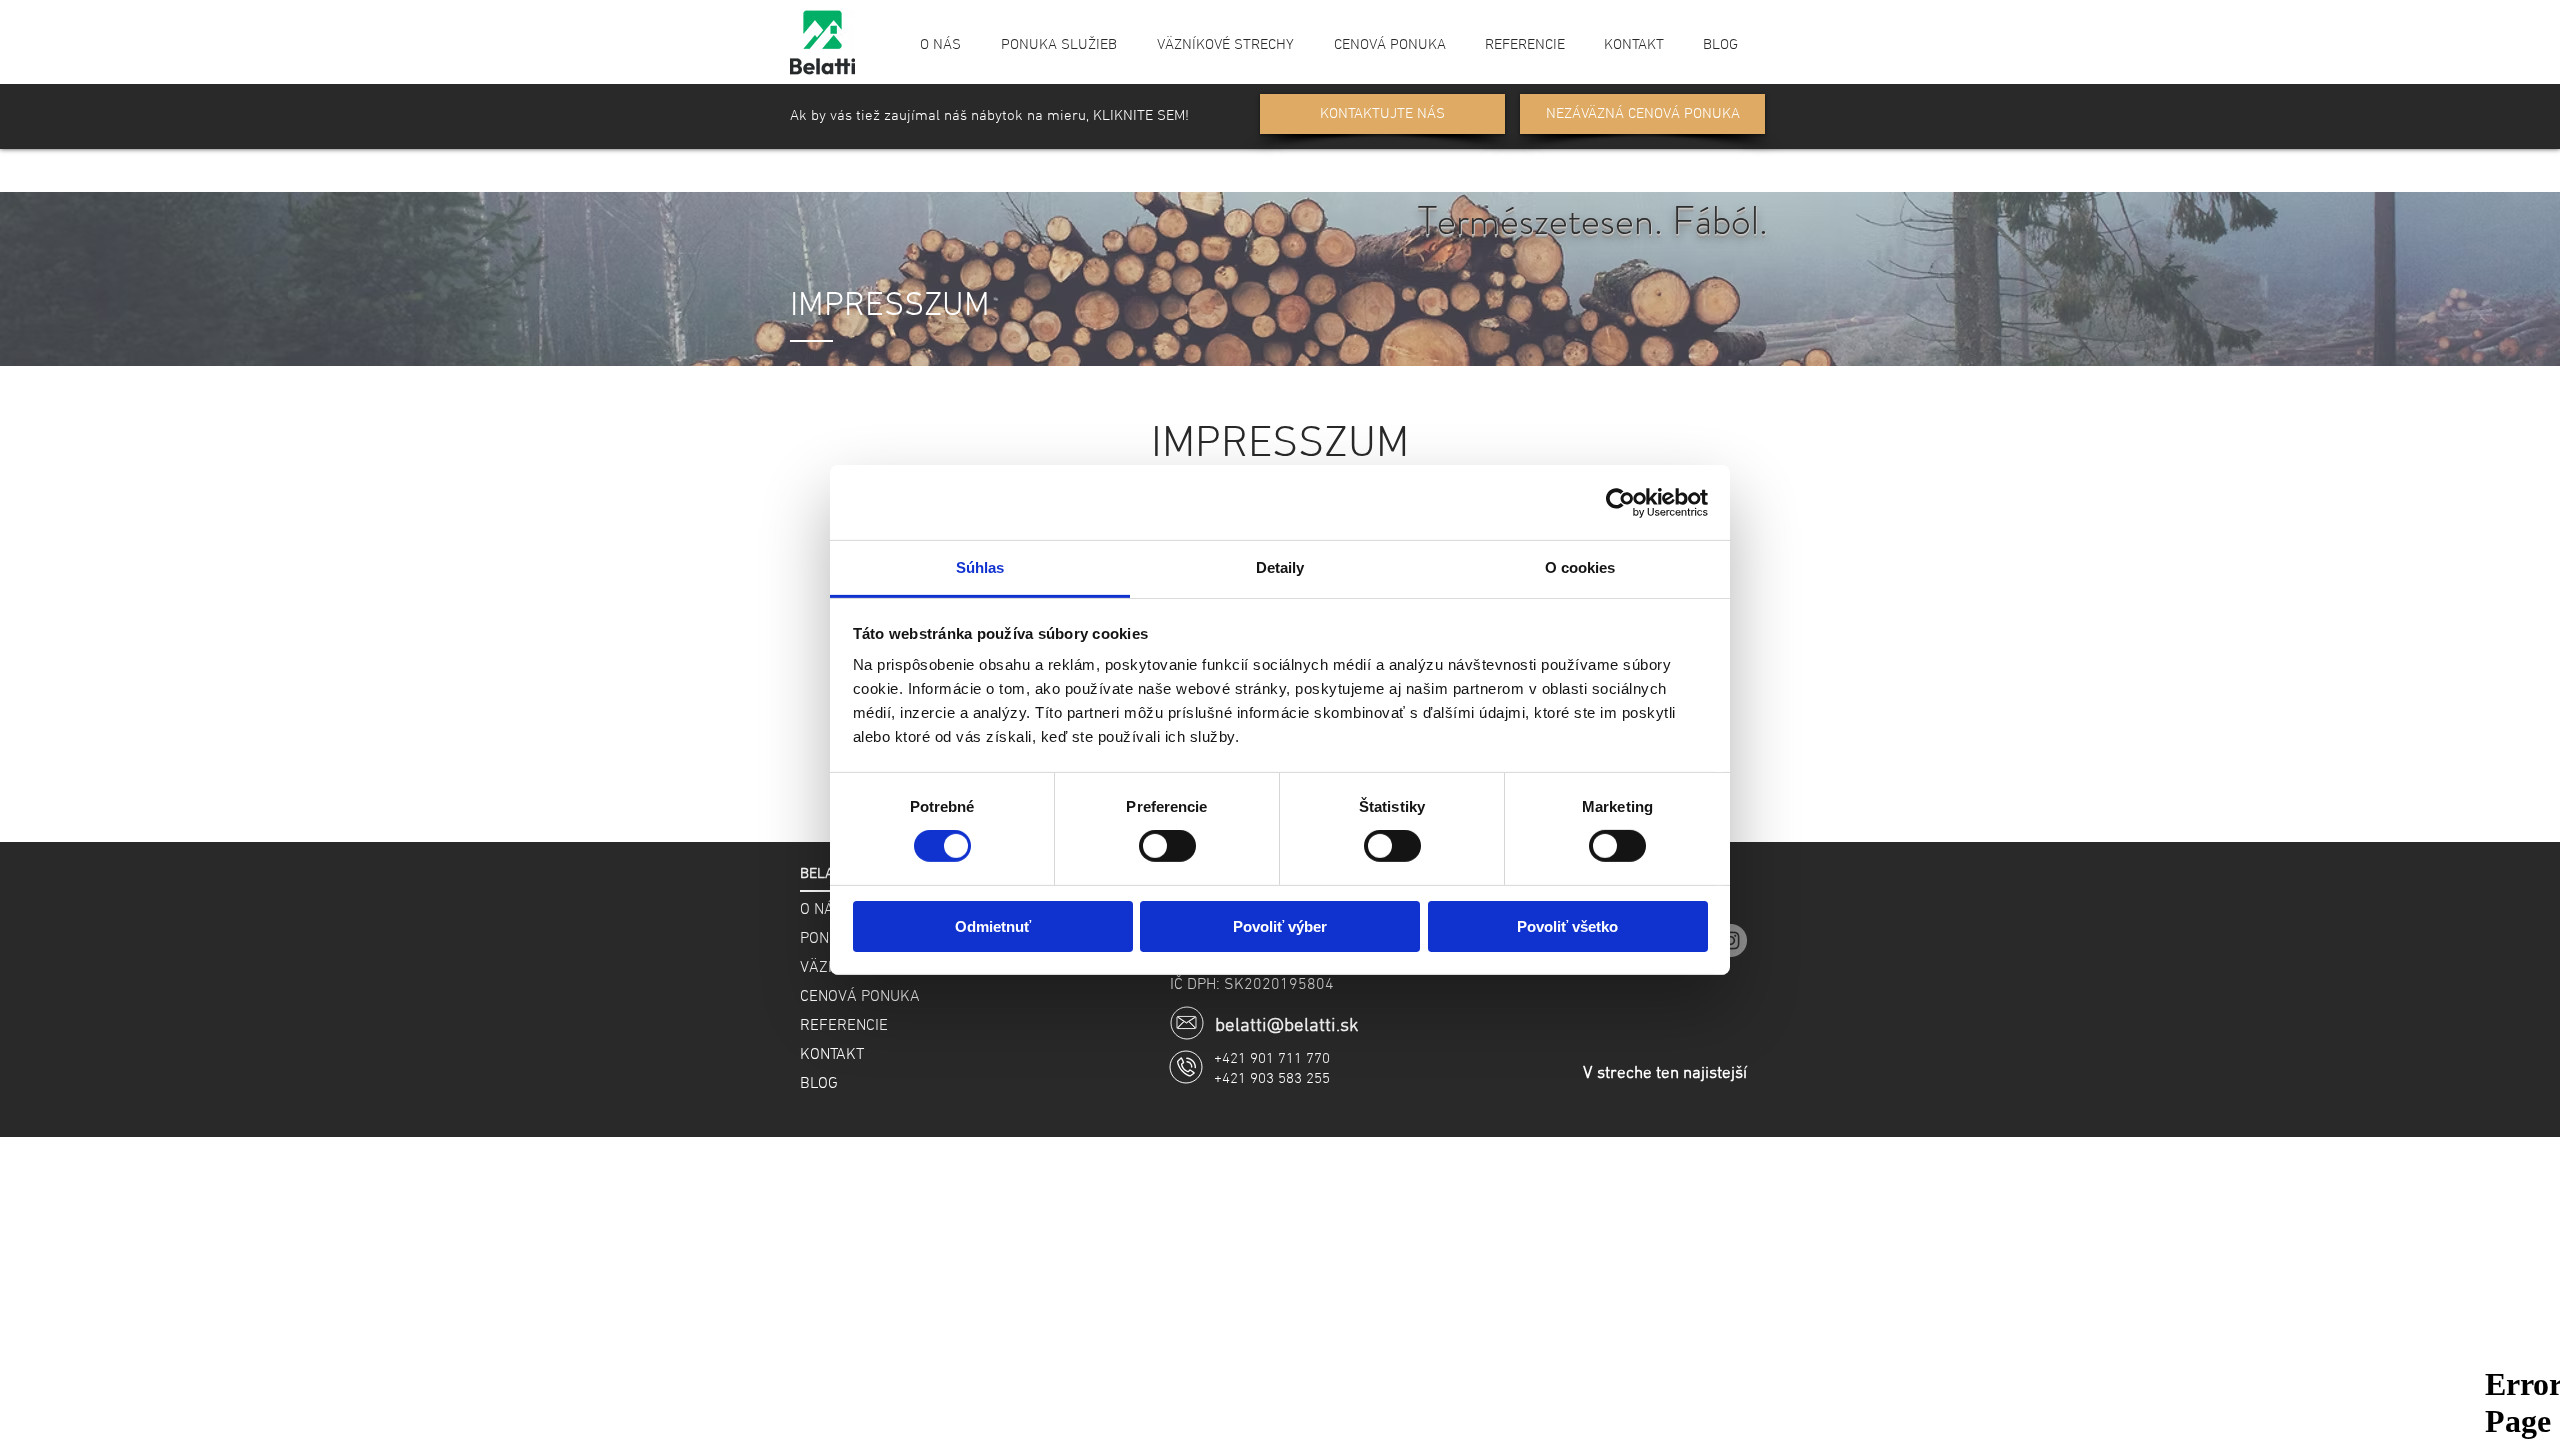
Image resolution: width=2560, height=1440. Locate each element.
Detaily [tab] (1280, 567)
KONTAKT (832, 1055)
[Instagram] (1730, 940)
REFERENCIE (844, 1026)
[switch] (1167, 846)
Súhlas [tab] (980, 567)
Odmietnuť (993, 926)
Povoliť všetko (1567, 926)
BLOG (819, 1084)
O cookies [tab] (1580, 567)
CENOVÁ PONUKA (860, 997)
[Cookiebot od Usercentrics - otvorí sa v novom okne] (1620, 502)
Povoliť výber (1280, 926)
